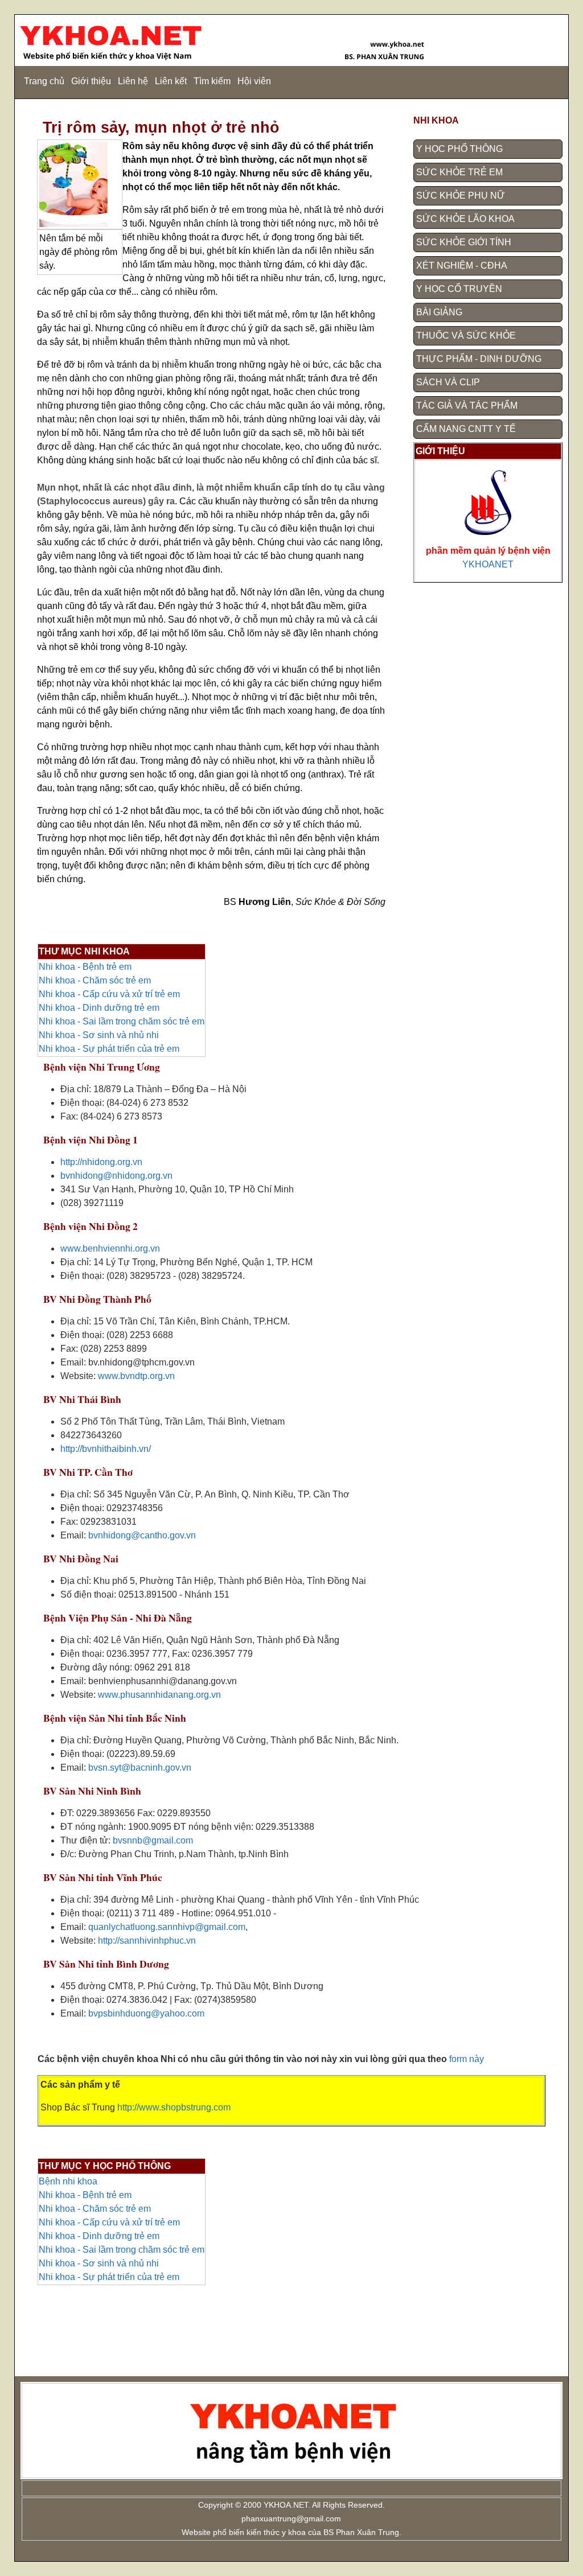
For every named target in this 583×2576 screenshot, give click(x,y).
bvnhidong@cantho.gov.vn (142, 1535)
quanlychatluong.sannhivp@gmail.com (167, 1927)
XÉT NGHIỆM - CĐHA (462, 266)
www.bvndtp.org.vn (136, 1376)
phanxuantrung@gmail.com (291, 2519)
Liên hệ (133, 81)
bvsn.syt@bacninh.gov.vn (140, 1768)
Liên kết (171, 81)
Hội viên (254, 81)
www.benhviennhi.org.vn (110, 1248)
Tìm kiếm (212, 81)
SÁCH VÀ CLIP (448, 382)
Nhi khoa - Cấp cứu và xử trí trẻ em (109, 994)
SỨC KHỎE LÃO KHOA (465, 219)
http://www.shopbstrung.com (174, 2107)
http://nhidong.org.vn (101, 1162)
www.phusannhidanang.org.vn (159, 1695)
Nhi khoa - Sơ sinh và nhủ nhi (99, 1035)
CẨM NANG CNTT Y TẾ (466, 429)
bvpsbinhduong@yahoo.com (146, 2013)
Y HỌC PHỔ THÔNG (459, 149)
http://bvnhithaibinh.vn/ (106, 1449)
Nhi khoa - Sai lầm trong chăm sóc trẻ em (122, 1021)
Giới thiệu (91, 81)
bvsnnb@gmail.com (153, 1840)
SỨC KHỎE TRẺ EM (459, 172)
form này (467, 2059)
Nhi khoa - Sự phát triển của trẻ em (109, 1049)
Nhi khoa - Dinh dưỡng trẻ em (99, 1008)
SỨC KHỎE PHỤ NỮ (461, 196)
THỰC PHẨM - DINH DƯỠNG (479, 359)
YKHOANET (488, 564)
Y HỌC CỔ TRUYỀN (459, 289)
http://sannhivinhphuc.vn (147, 1941)
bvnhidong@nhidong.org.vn (116, 1176)
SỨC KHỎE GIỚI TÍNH (464, 242)
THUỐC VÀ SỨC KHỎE (466, 336)
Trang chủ (44, 81)
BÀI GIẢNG (439, 312)
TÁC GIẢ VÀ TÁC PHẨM (467, 406)
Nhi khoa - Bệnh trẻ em (85, 967)
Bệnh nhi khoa (68, 2181)
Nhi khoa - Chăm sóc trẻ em (95, 980)
